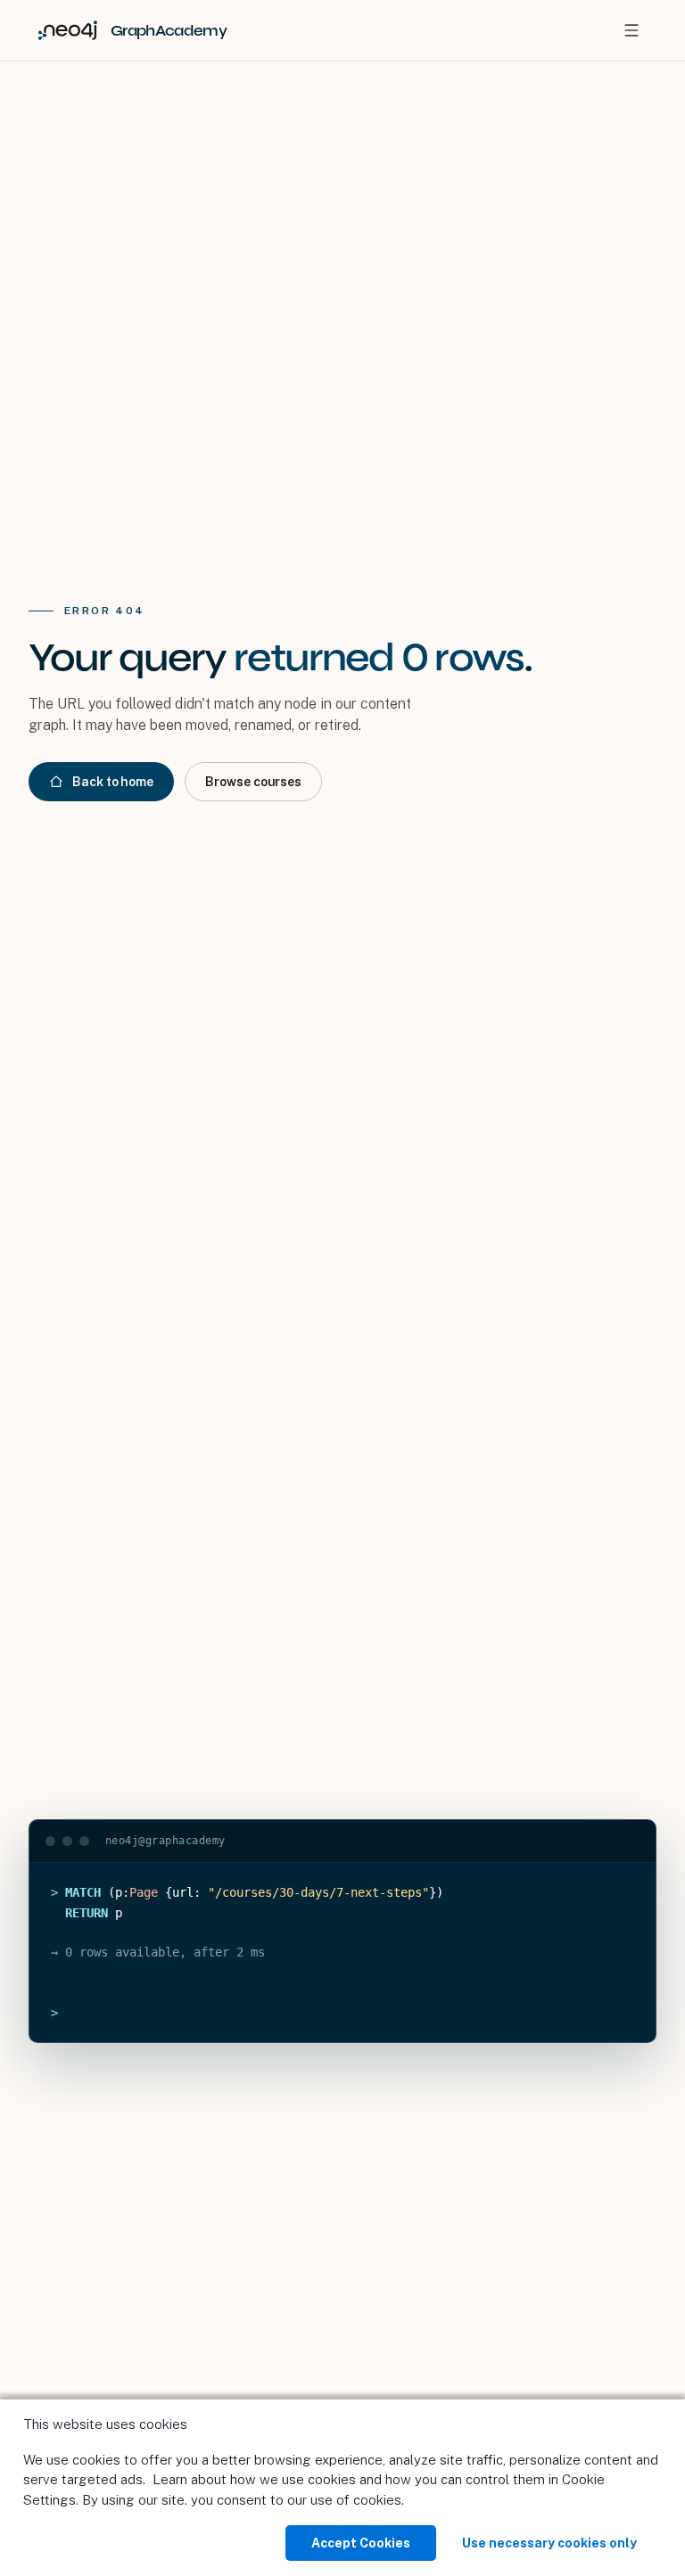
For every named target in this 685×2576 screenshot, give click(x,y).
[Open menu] (631, 30)
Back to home (113, 782)
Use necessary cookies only (549, 2543)
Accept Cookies (361, 2543)
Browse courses (253, 782)
